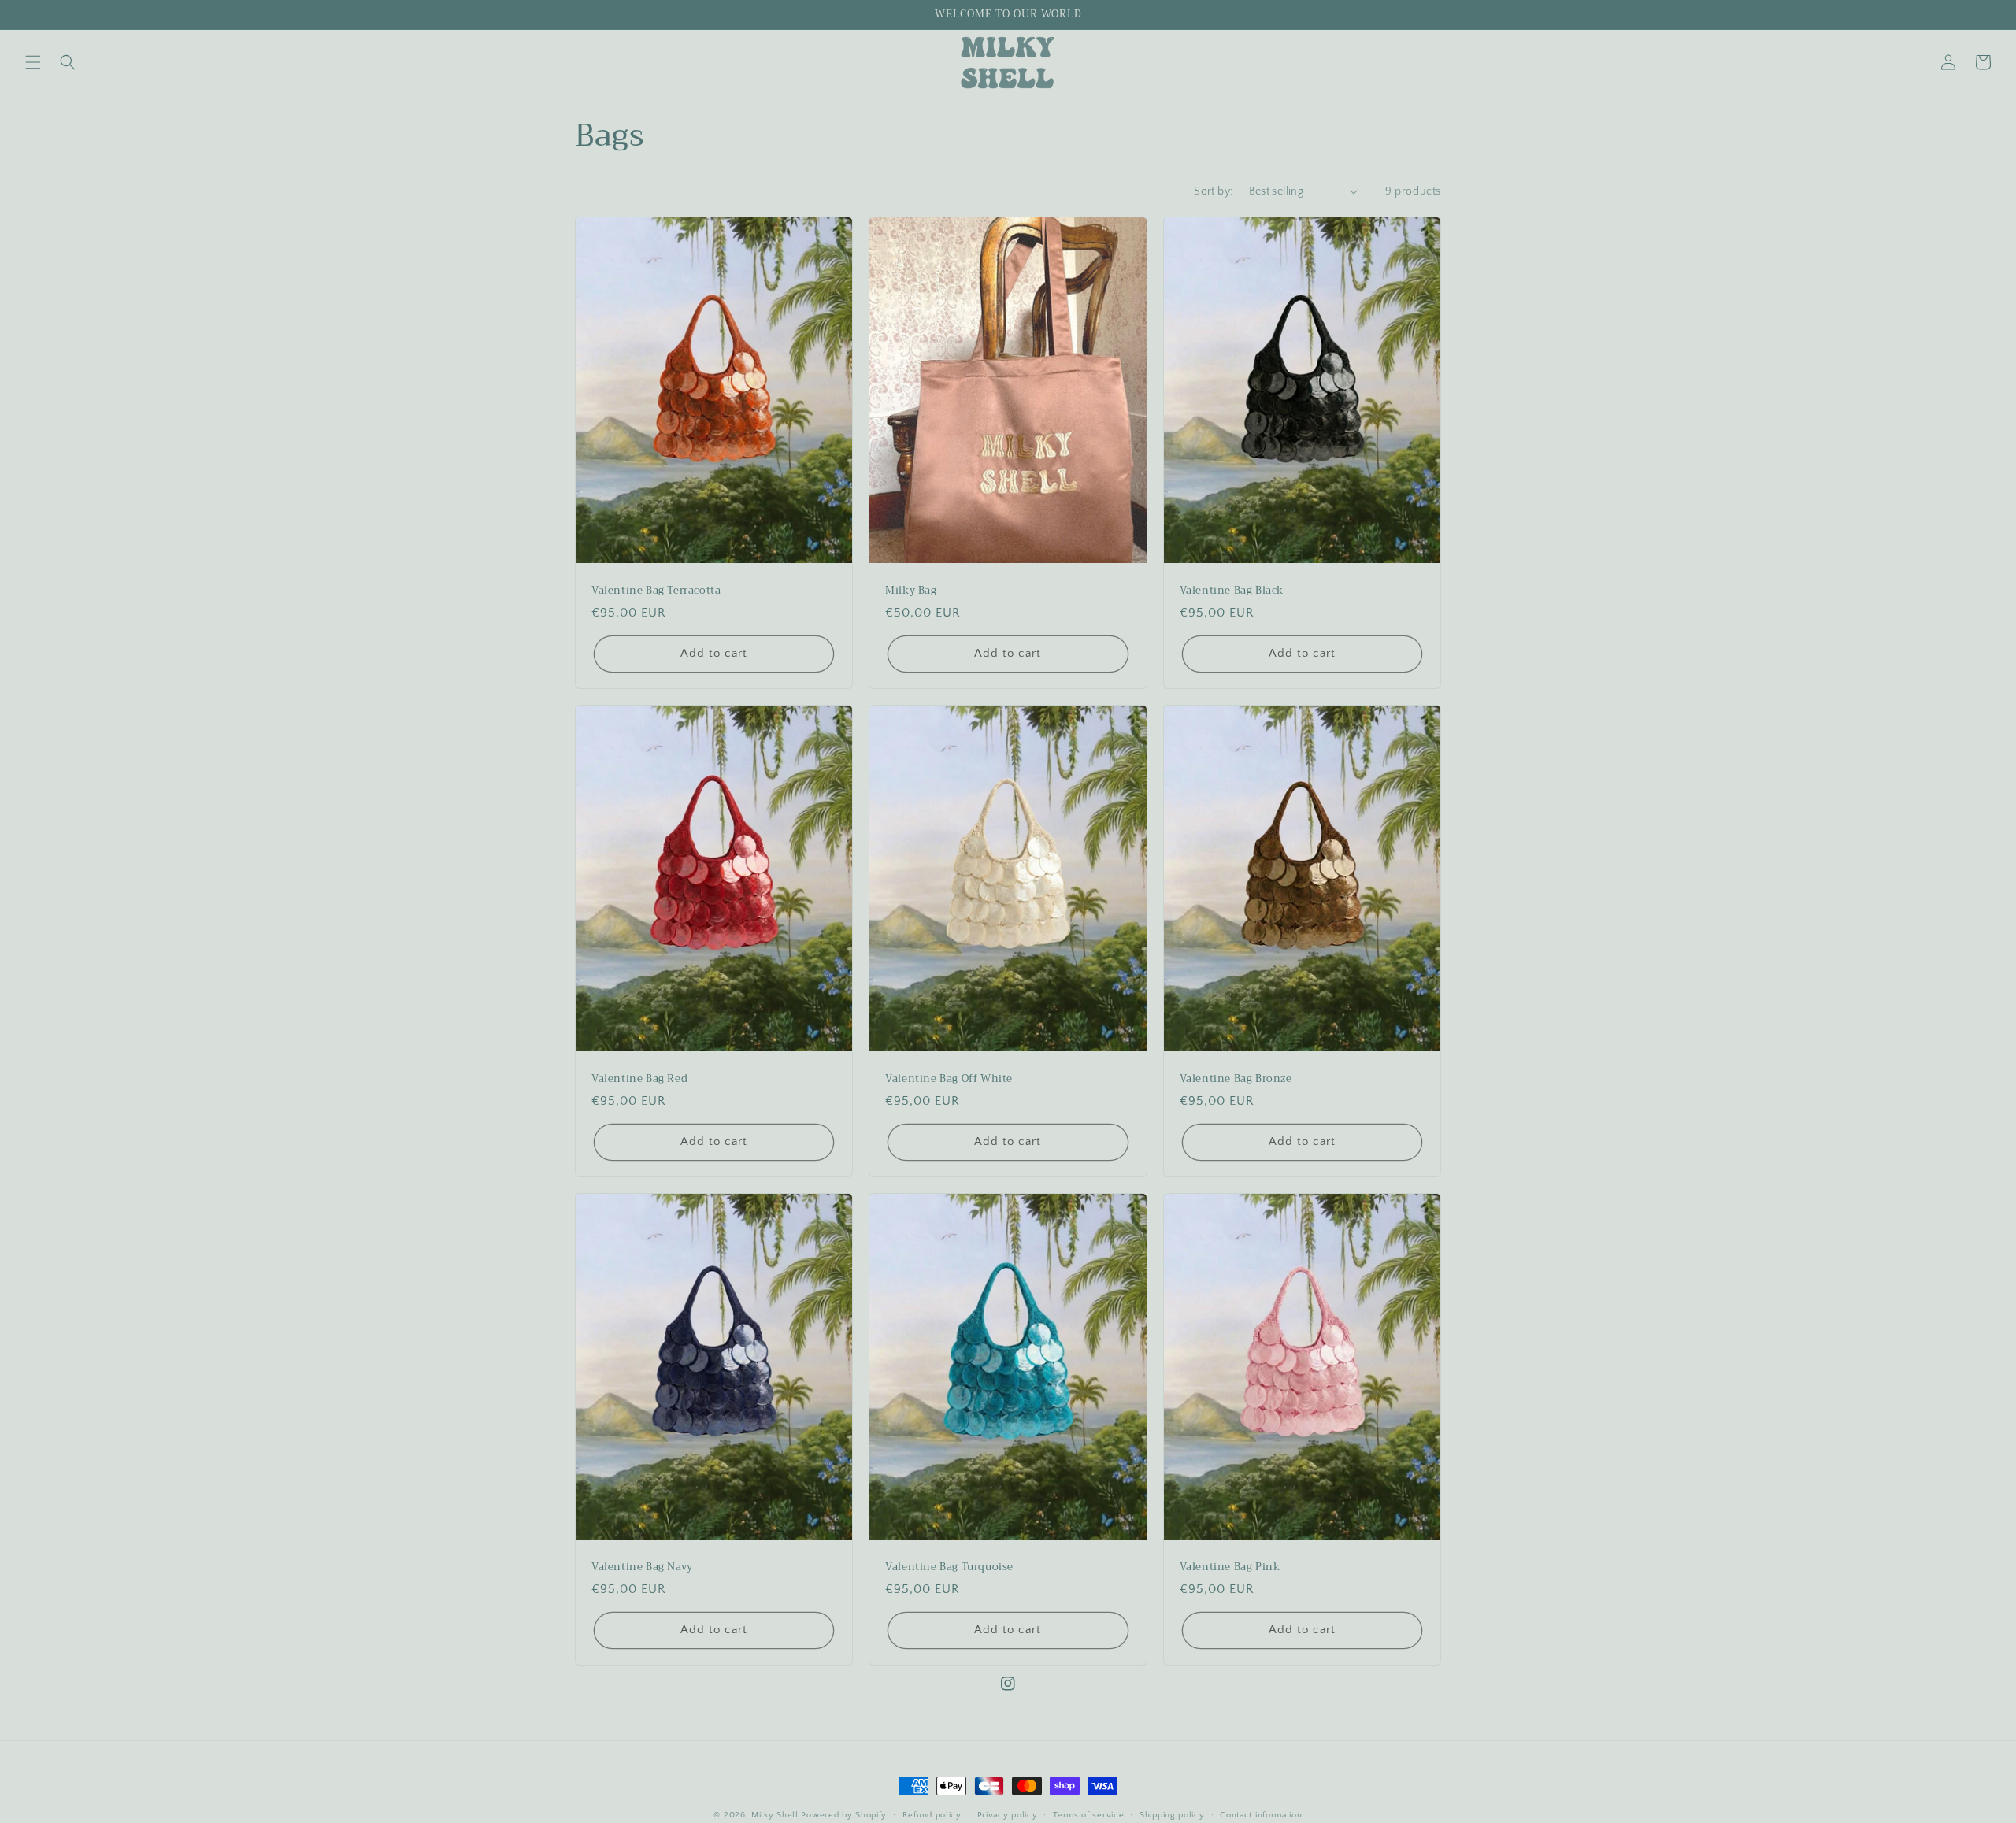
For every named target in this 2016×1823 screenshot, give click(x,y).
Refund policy (932, 1815)
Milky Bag (911, 591)
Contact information (1261, 1815)
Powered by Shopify (844, 1815)
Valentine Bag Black (1232, 591)
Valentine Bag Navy (642, 1567)
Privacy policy (1008, 1815)
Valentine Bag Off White (949, 1079)
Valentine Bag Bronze (1236, 1079)
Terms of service (1088, 1815)
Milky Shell (775, 1815)
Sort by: (1213, 191)
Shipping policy (1172, 1815)
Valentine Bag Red (639, 1079)
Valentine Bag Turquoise (949, 1567)
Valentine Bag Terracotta (656, 591)
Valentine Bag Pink (1230, 1567)
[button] (33, 62)
